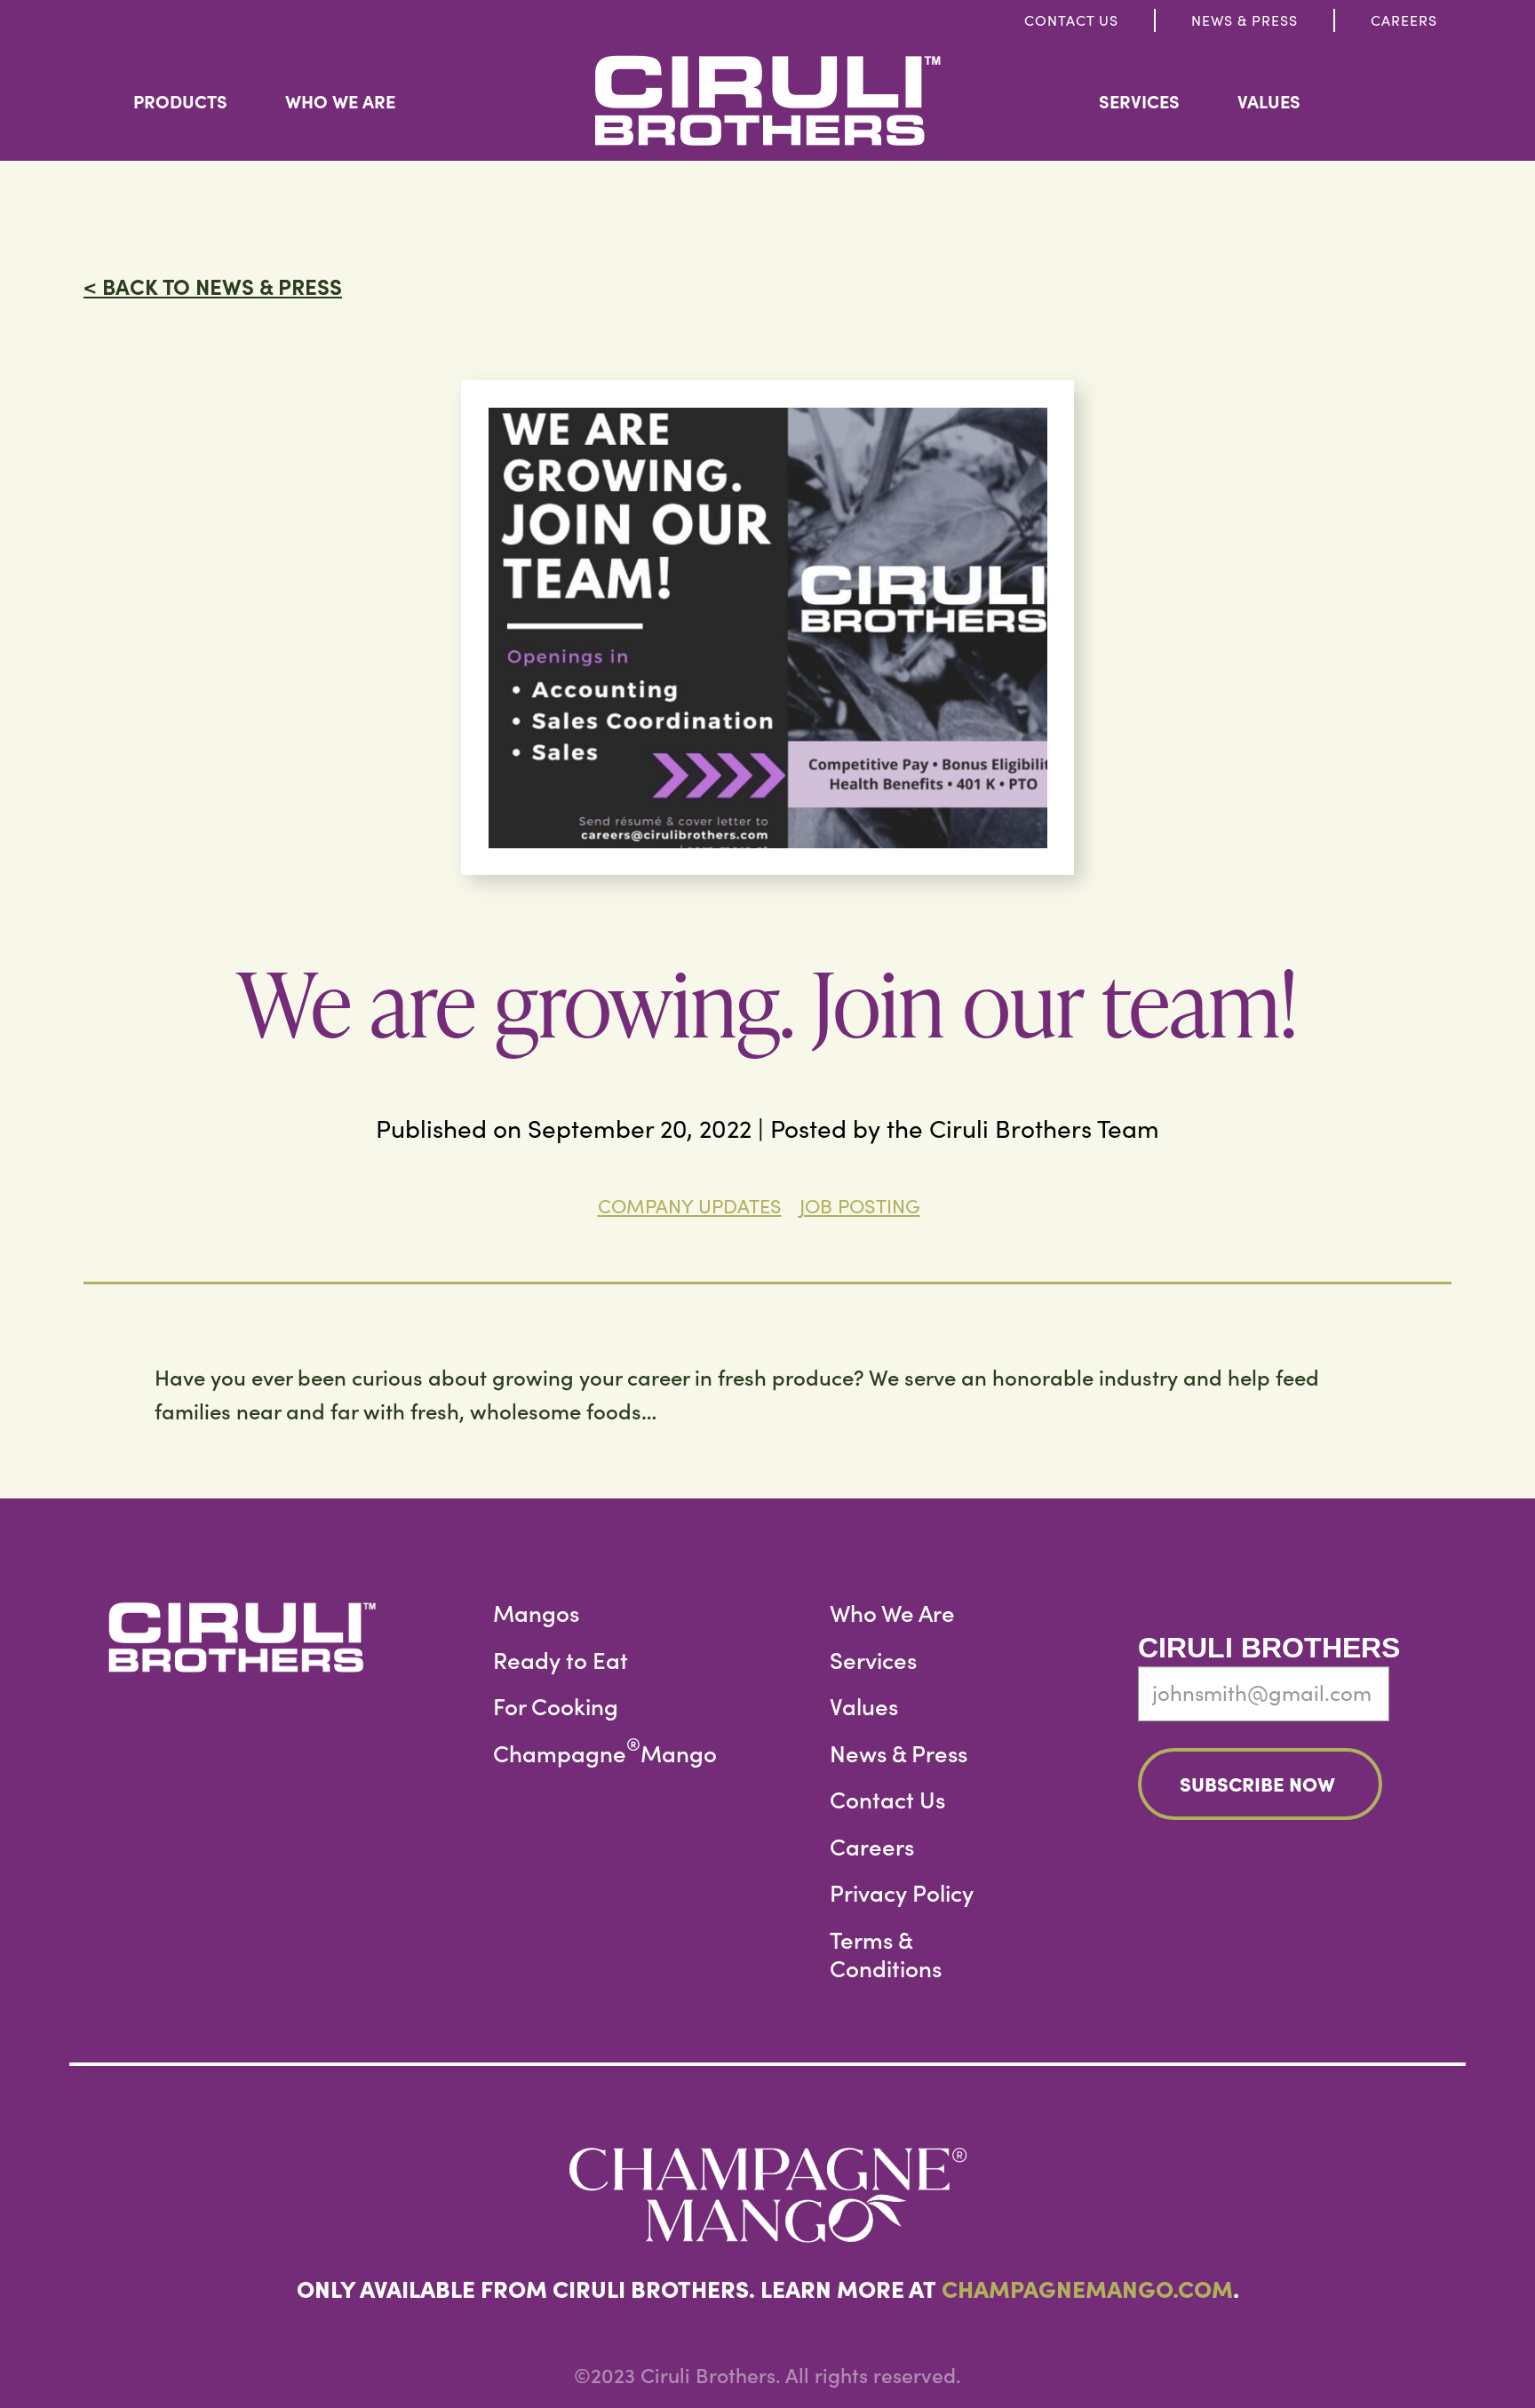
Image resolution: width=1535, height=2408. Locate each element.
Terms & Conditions (886, 1954)
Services (1139, 101)
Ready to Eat (561, 1660)
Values (1269, 101)
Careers (1404, 20)
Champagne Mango (605, 1753)
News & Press (1245, 20)
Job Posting (860, 1205)
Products (180, 101)
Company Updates (690, 1205)
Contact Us (1071, 20)
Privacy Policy (902, 1892)
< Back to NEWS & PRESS (213, 286)
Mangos (536, 1613)
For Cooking (556, 1706)
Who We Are (340, 101)
